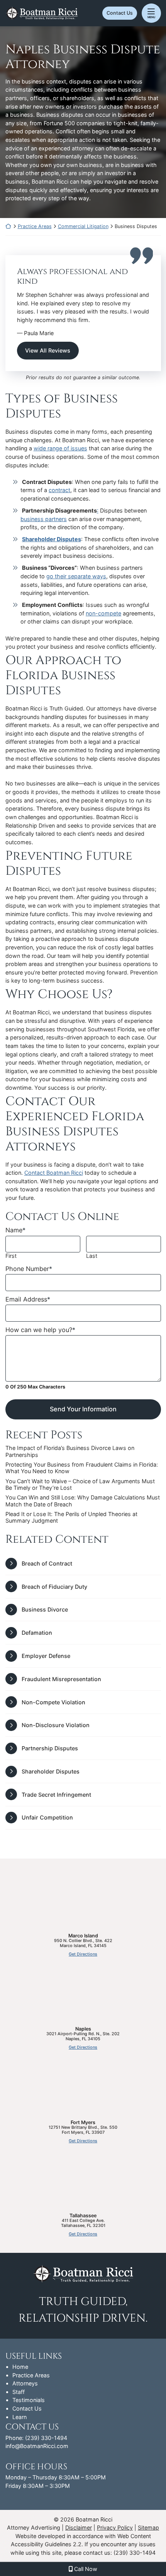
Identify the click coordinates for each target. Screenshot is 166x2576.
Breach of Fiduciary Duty (54, 1587)
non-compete (103, 613)
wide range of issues (60, 448)
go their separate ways (76, 576)
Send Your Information (83, 1409)
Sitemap (148, 2527)
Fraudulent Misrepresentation (61, 1679)
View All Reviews (48, 350)
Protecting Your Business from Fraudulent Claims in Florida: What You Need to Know (82, 1468)
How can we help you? (40, 1330)
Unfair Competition (47, 1817)
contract (59, 490)
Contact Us (120, 13)
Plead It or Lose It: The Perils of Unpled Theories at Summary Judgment (71, 1517)
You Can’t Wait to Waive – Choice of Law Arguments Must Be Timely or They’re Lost (80, 1484)
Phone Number (29, 1269)
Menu (151, 17)
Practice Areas (35, 226)
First (11, 1256)
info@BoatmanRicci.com (37, 2446)
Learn (19, 2417)
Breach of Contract (47, 1563)
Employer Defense (46, 1656)
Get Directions (83, 1954)
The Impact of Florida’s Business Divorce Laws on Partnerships (70, 1451)
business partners (44, 519)
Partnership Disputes (50, 1748)
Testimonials (29, 2400)
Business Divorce (45, 1609)
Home (20, 2367)
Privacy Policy (115, 2527)
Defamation (37, 1633)
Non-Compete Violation (53, 1702)
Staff (19, 2392)
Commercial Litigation (83, 226)
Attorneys (25, 2383)
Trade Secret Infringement (56, 1795)
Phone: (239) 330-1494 (36, 2438)
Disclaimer (79, 2527)
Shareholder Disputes (52, 539)
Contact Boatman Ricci (54, 1173)
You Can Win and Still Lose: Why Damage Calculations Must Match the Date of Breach (83, 1501)
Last (92, 1256)
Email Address (28, 1299)
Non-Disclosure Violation (56, 1725)
